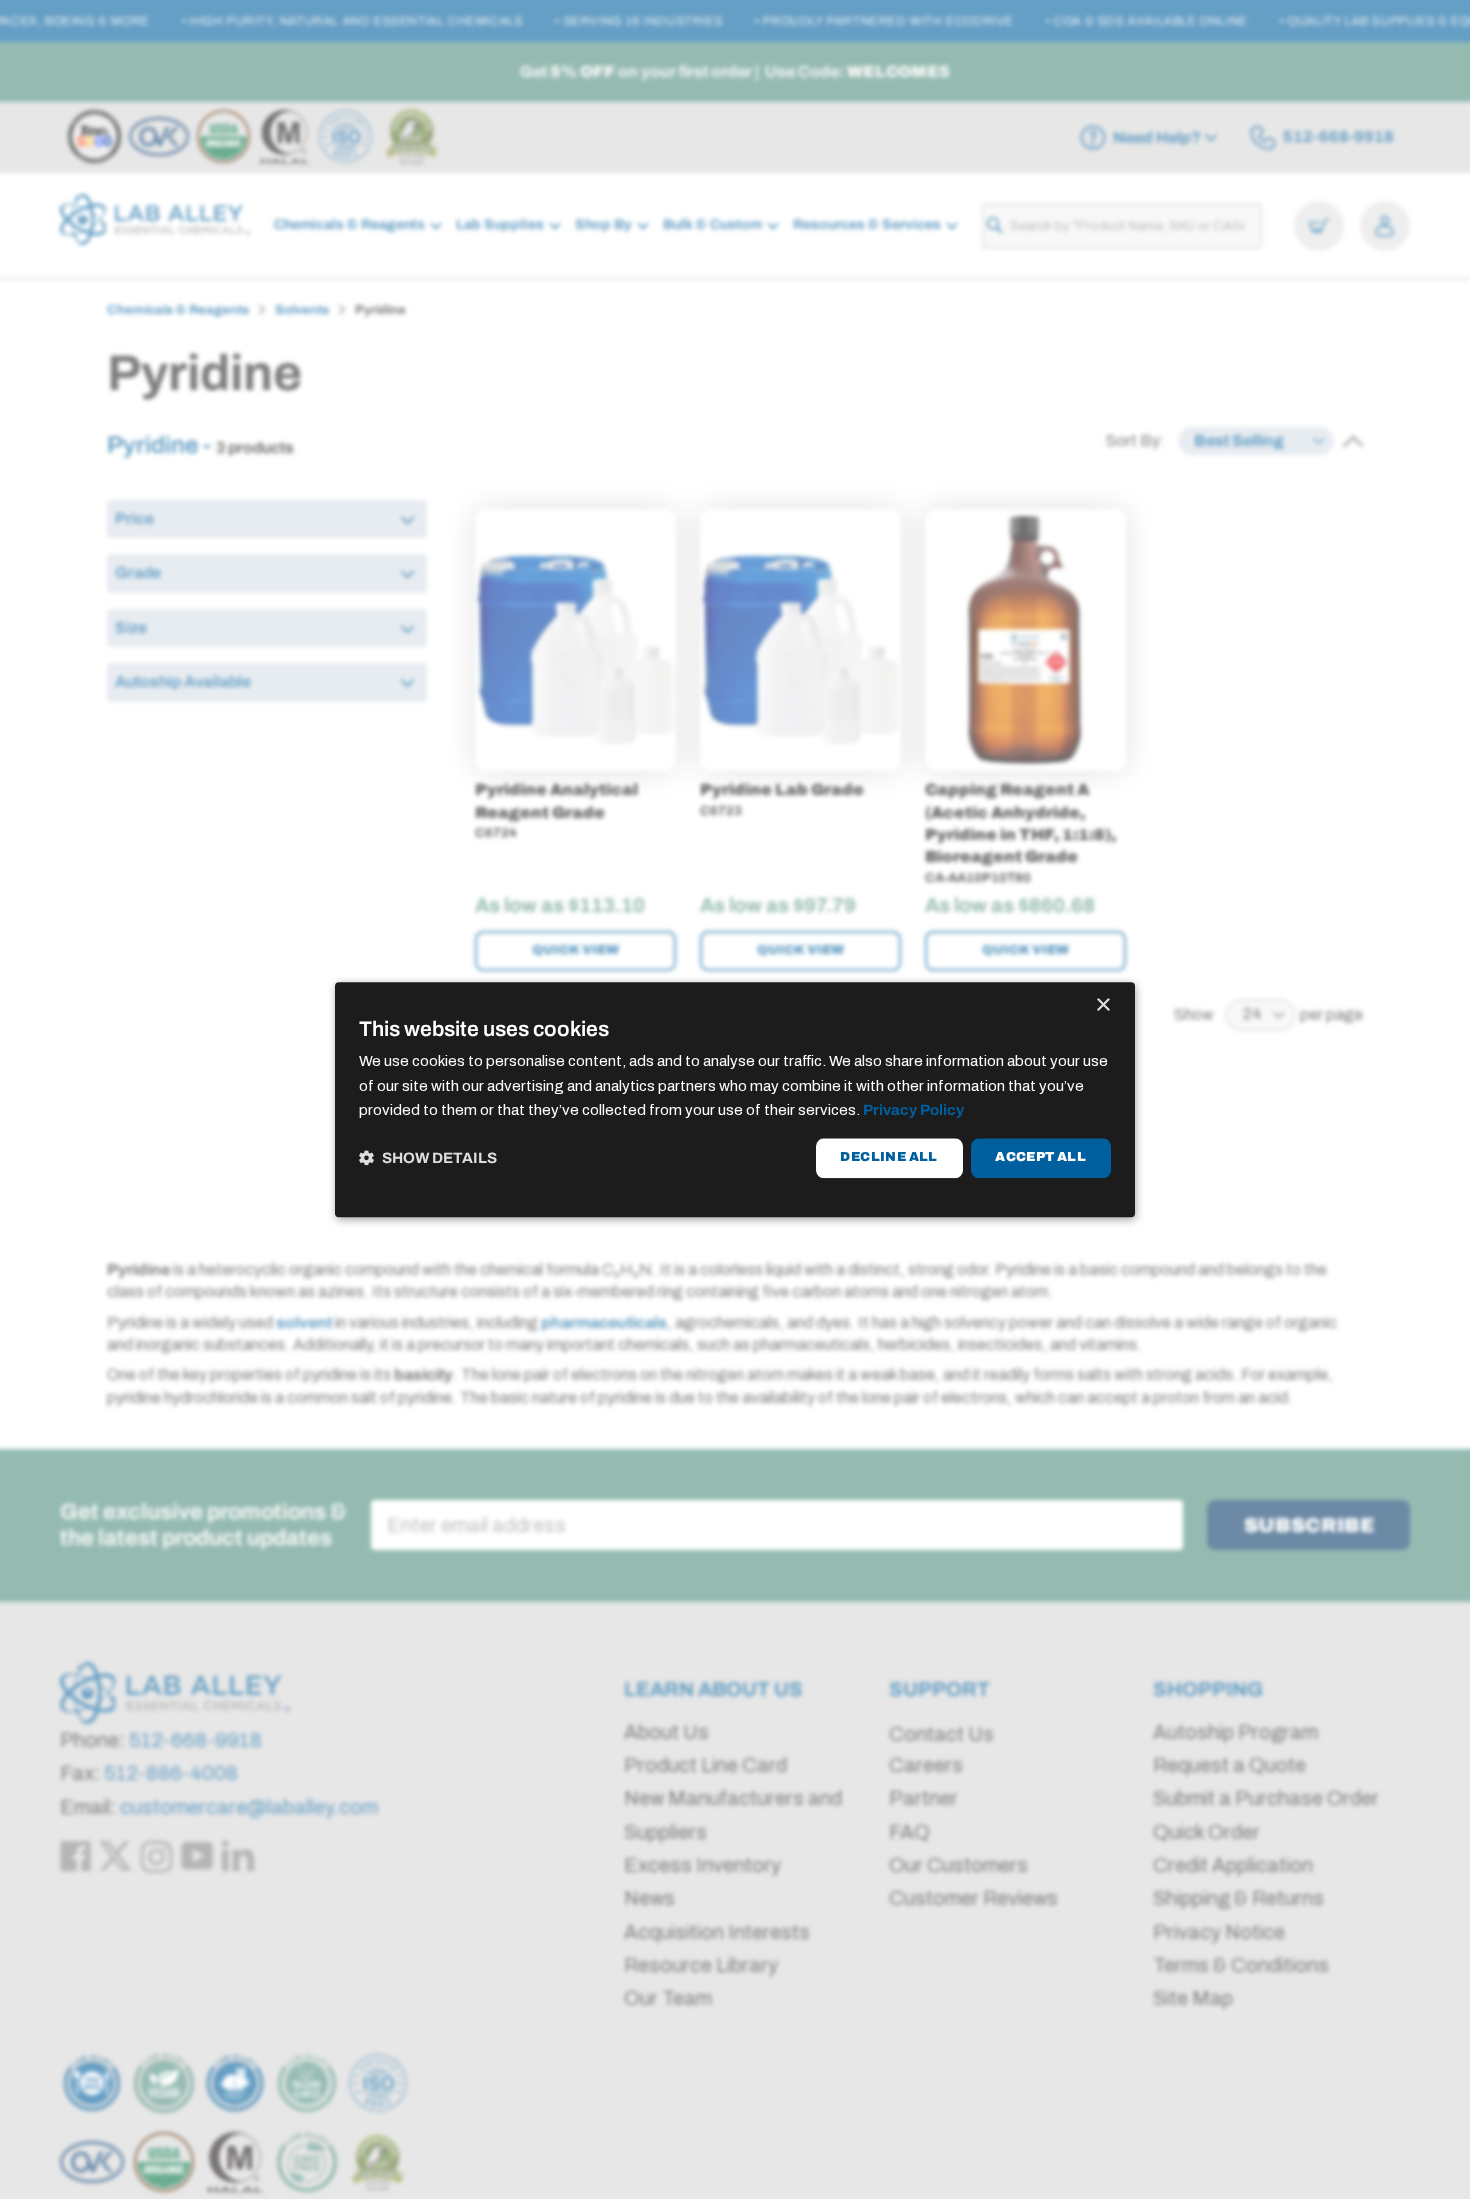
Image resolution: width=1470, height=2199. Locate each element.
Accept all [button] (1040, 1158)
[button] (428, 1158)
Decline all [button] (888, 1158)
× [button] (1102, 1005)
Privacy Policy (913, 1111)
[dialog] (735, 1099)
